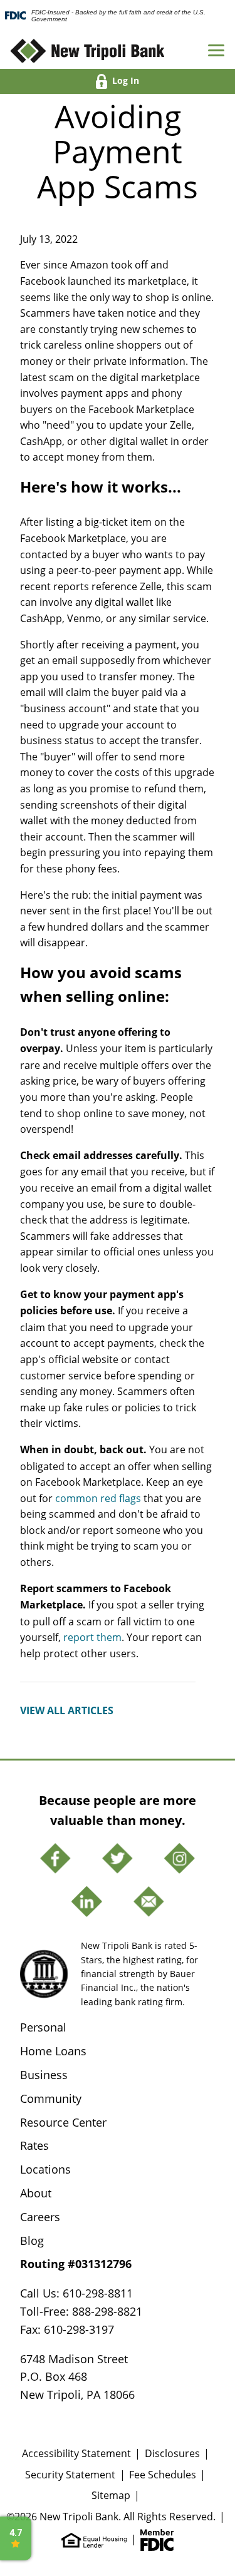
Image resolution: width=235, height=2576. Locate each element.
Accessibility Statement (76, 2453)
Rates (34, 2145)
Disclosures (172, 2453)
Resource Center (63, 2122)
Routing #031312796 (76, 2264)
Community (51, 2098)
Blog (32, 2241)
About (36, 2193)
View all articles (67, 1710)
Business (44, 2075)
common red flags (98, 1498)
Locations (45, 2169)
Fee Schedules (163, 2474)
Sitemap (111, 2495)
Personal (43, 2027)
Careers (40, 2217)
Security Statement (70, 2474)
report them (92, 1637)
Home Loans (53, 2051)
